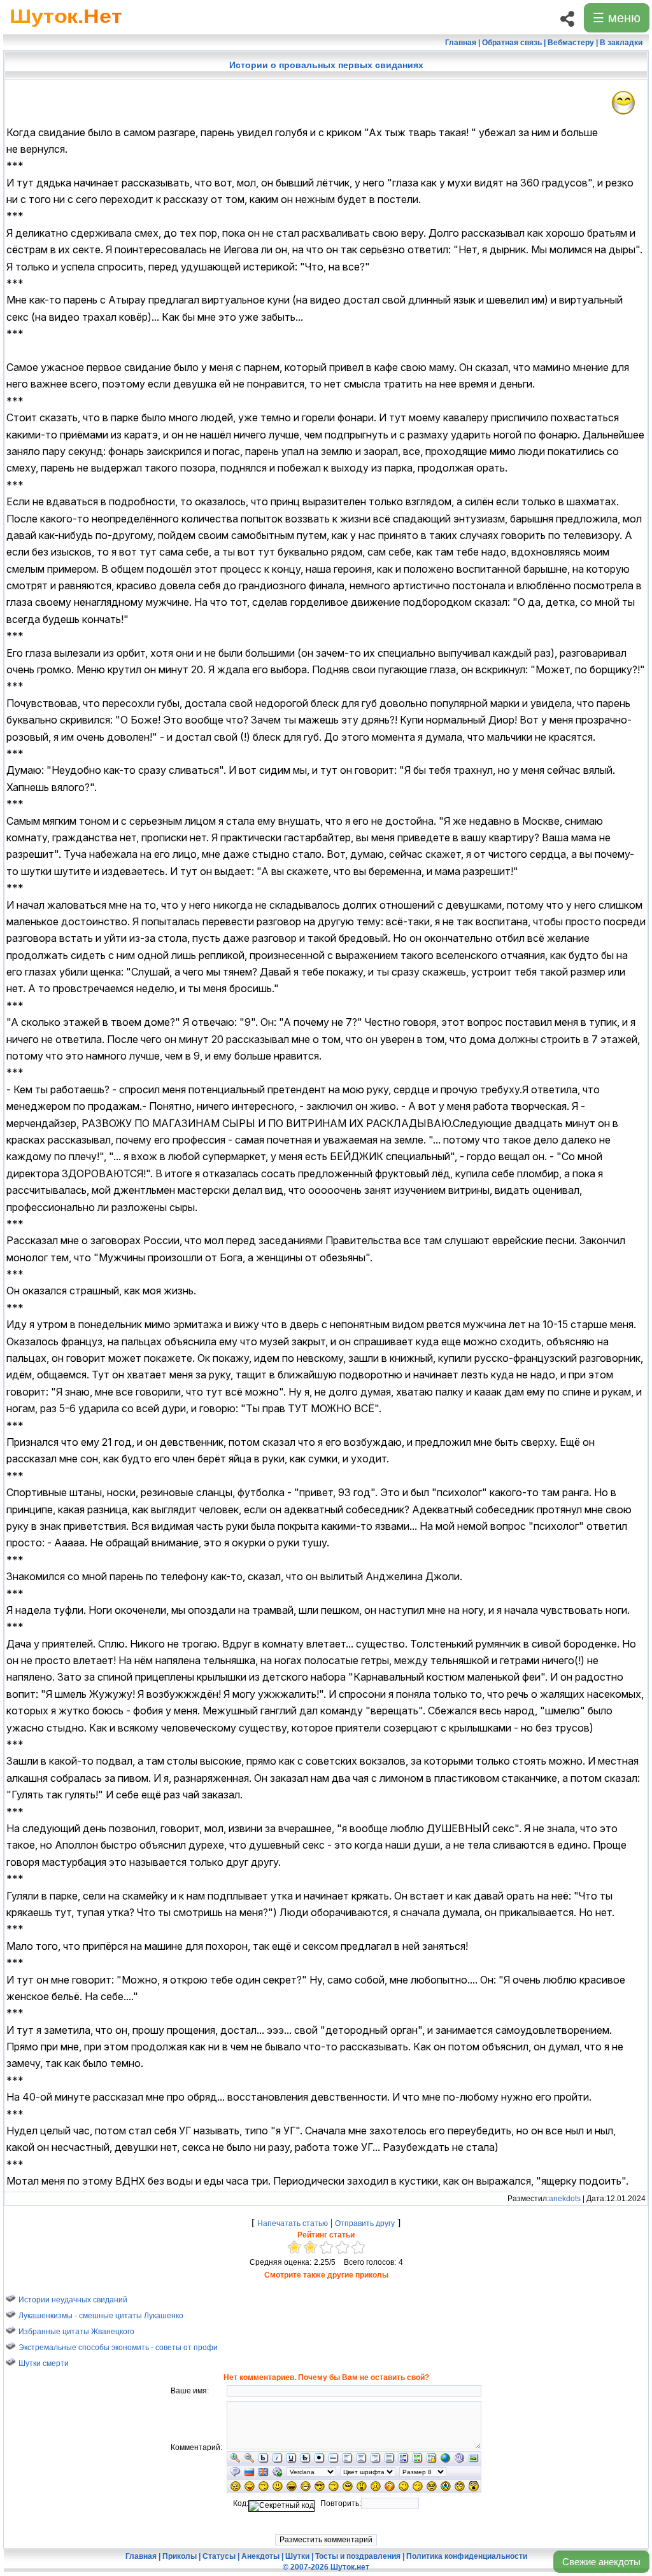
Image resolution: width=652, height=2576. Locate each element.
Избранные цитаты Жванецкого (76, 2331)
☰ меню (617, 18)
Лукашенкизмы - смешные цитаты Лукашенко (101, 2315)
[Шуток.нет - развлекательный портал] (66, 29)
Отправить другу (365, 2223)
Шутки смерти (44, 2363)
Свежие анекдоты (601, 2562)
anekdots (565, 2199)
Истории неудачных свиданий (73, 2299)
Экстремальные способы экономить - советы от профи (118, 2347)
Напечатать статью (293, 2223)
